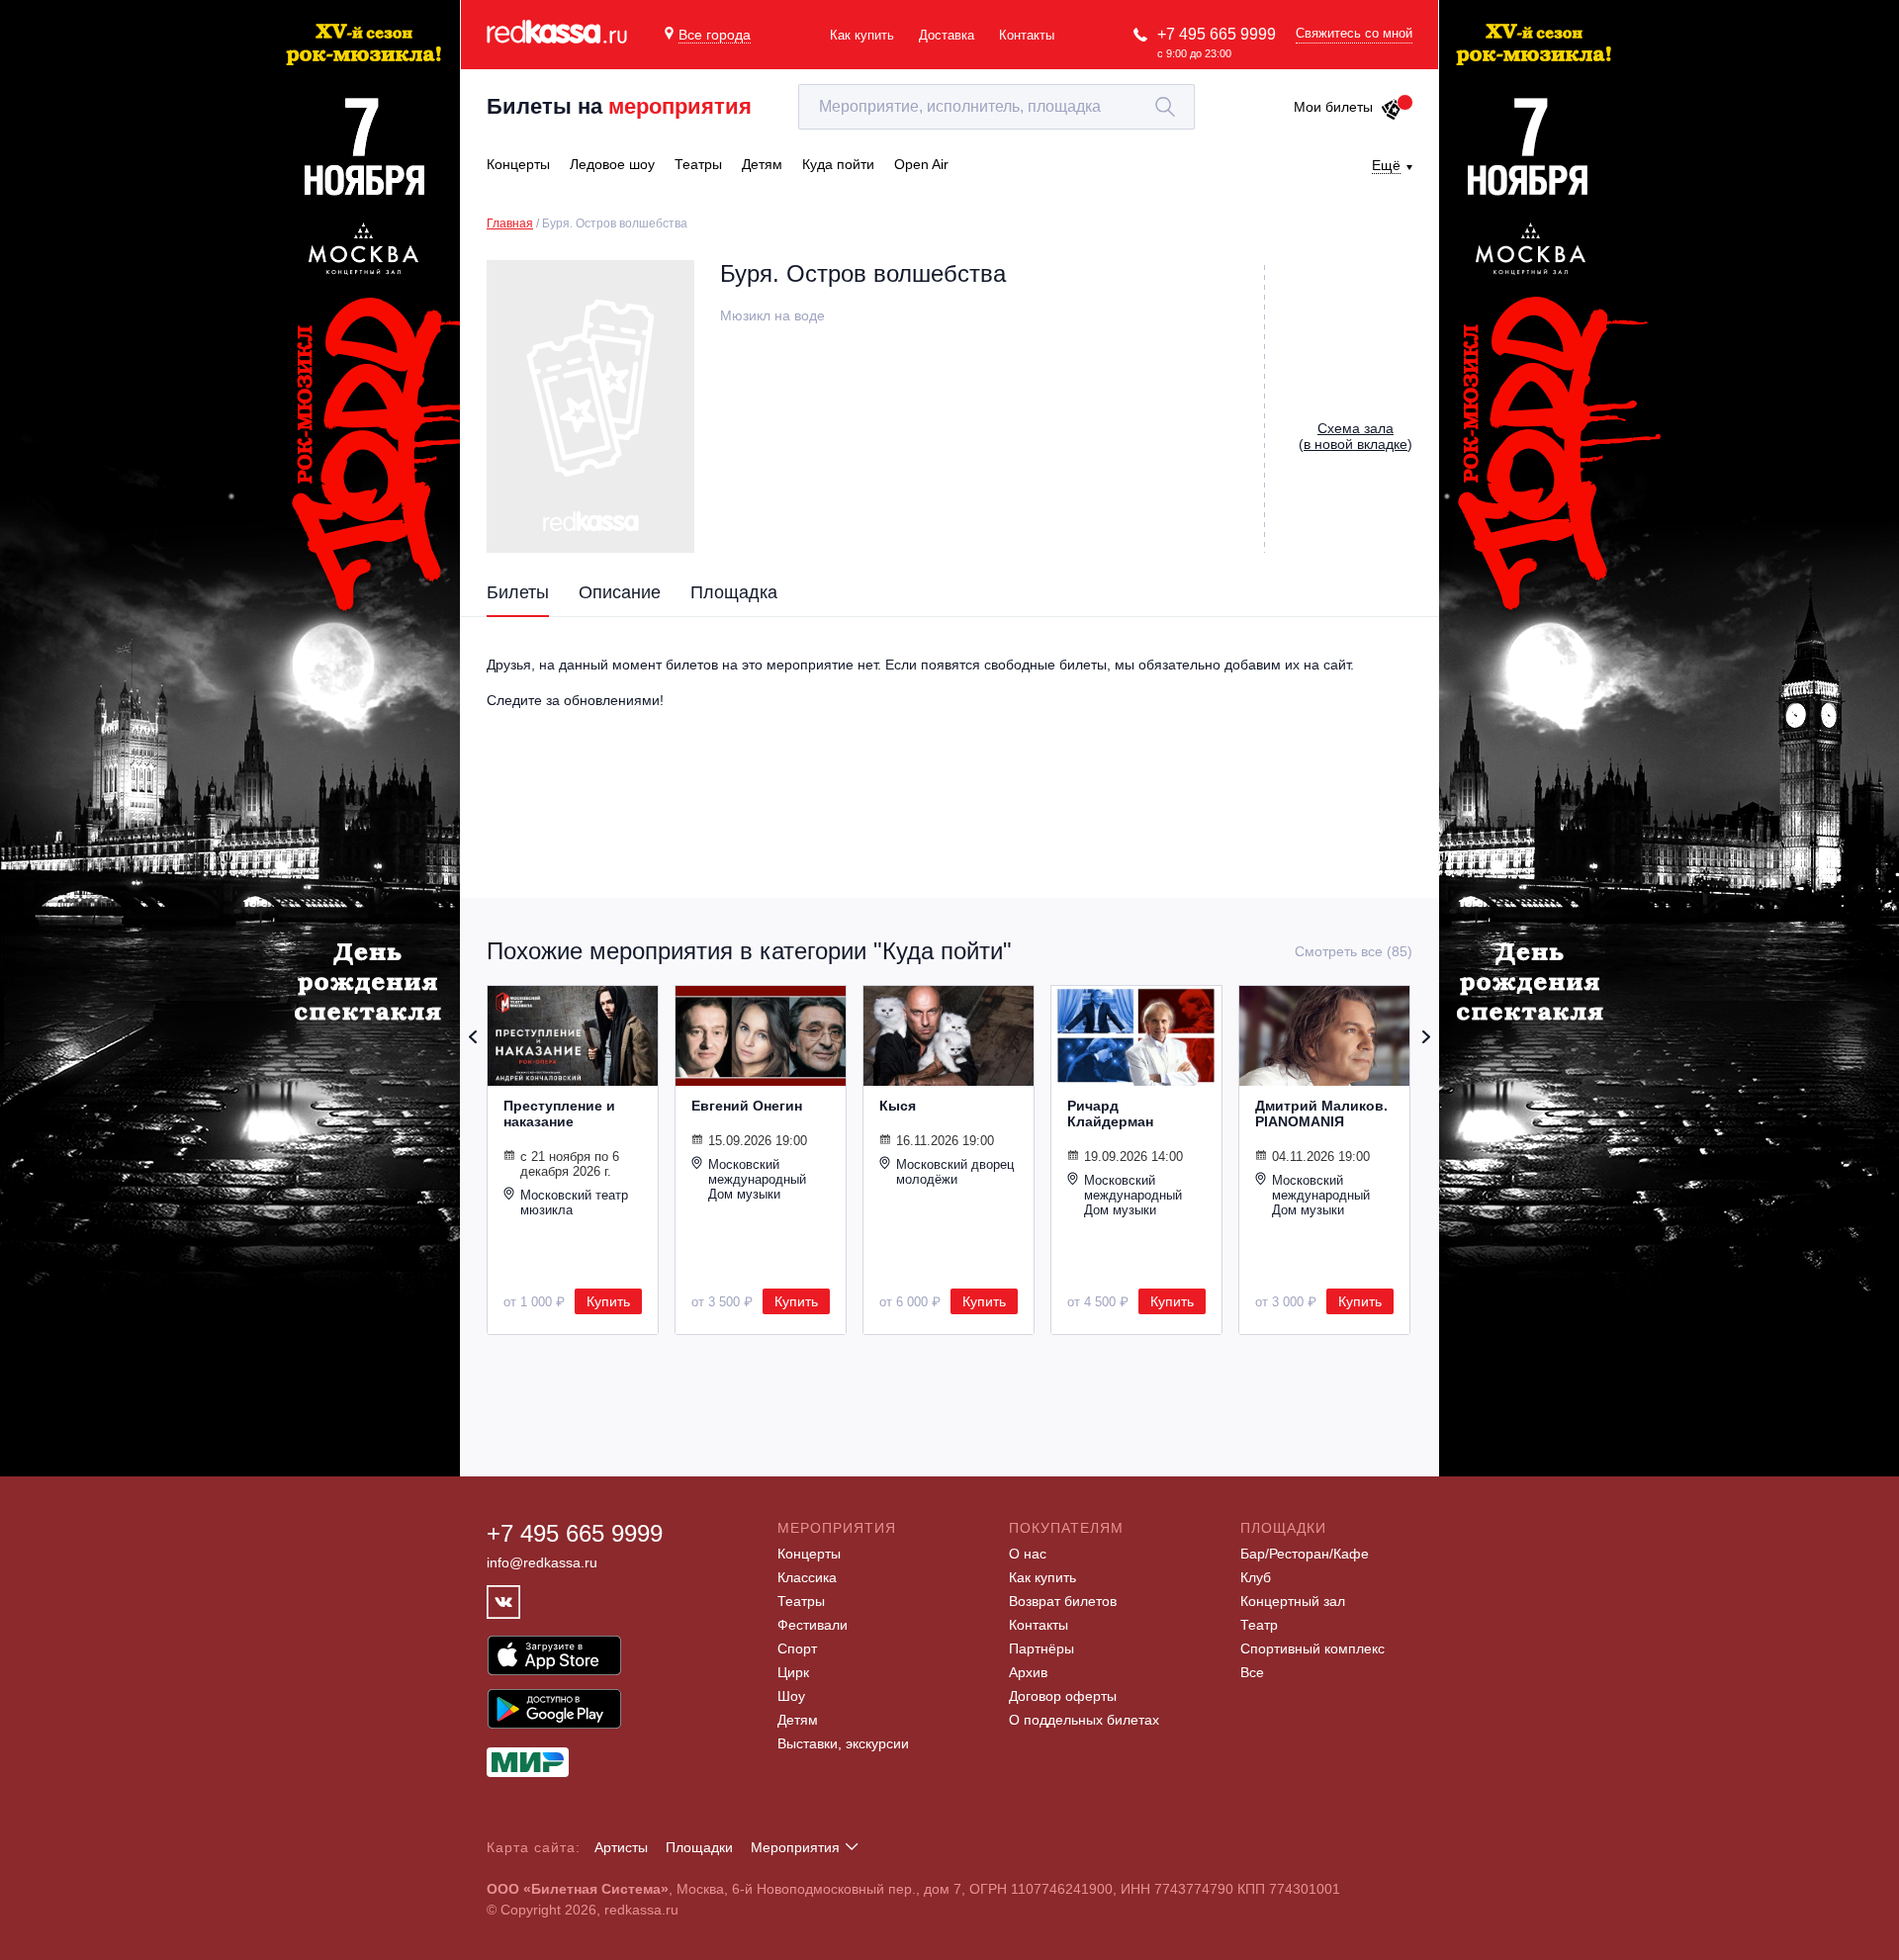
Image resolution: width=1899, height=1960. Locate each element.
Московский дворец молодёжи (955, 1172)
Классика (807, 1577)
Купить (608, 1301)
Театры (801, 1601)
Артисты (621, 1847)
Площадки (699, 1847)
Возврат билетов (1063, 1601)
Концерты (809, 1554)
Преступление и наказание (559, 1114)
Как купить (862, 35)
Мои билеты (1333, 107)
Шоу (791, 1696)
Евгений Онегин (747, 1106)
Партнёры (1041, 1648)
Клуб (1256, 1577)
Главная (510, 223)
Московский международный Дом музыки (757, 1179)
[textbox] (996, 107)
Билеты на (619, 106)
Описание (620, 592)
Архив (1028, 1672)
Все (1252, 1672)
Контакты (1027, 35)
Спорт (797, 1648)
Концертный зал (1293, 1601)
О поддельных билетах (1084, 1720)
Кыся (898, 1106)
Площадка (734, 592)
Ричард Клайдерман (1110, 1114)
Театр (1259, 1625)
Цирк (793, 1672)
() (1356, 436)
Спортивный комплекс (1312, 1648)
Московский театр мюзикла (574, 1203)
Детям (798, 1720)
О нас (1028, 1554)
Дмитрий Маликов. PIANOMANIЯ (1321, 1114)
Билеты (518, 592)
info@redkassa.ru (542, 1562)
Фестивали (813, 1625)
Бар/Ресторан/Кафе (1305, 1554)
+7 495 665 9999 (1217, 34)
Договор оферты (1063, 1696)
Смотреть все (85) (1354, 951)
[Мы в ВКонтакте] (503, 1602)
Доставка (947, 35)
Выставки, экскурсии (843, 1743)
